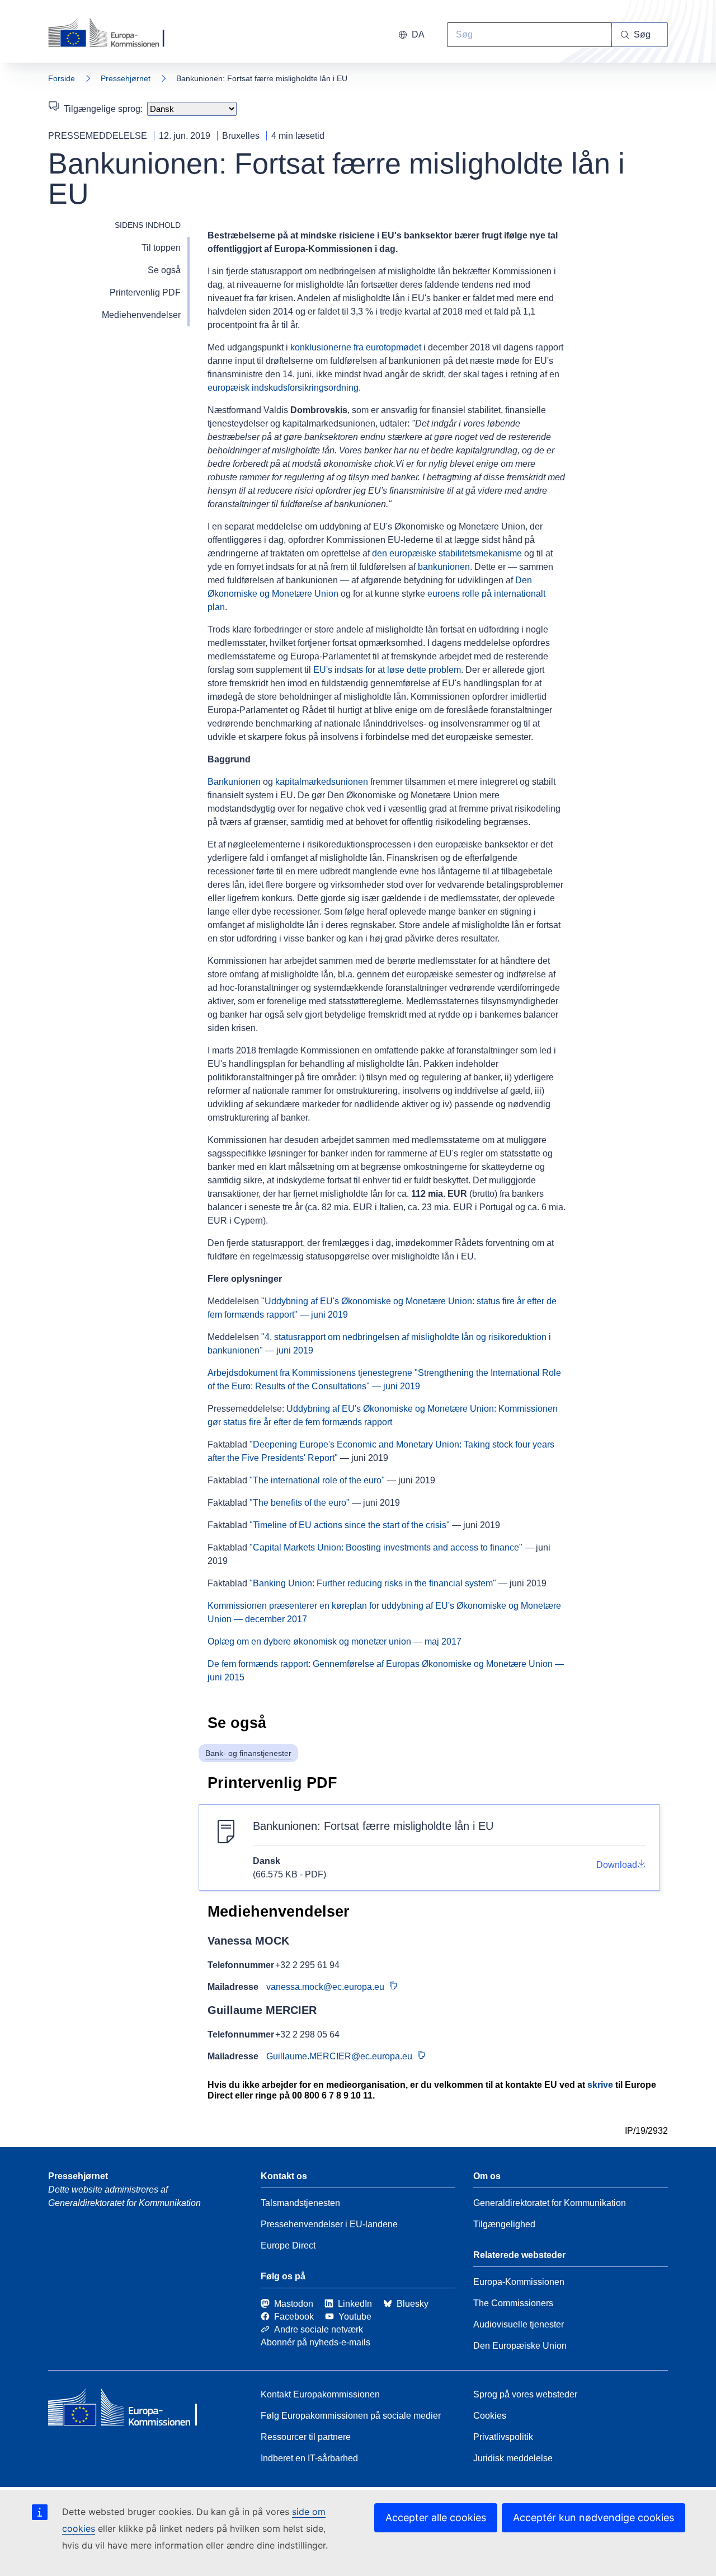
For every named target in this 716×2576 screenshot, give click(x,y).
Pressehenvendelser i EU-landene (329, 2224)
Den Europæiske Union (520, 2346)
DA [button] (418, 34)
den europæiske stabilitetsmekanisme (447, 553)
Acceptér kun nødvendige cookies (593, 2518)
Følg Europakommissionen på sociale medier (351, 2416)
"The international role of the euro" (317, 1480)
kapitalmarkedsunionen (322, 782)
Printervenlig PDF (145, 292)
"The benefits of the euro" (300, 1503)
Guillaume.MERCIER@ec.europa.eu (339, 2056)
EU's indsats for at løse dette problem (387, 670)
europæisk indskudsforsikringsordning (283, 388)
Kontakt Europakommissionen (320, 2394)
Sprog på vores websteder (525, 2394)
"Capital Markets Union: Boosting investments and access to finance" (386, 1547)
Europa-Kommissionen (519, 2282)
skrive (600, 2085)
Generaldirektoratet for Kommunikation (550, 2203)
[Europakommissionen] (111, 34)
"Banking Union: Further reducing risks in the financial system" (373, 1583)
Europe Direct (288, 2245)
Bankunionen (234, 782)
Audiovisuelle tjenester (519, 2324)
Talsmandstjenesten (300, 2203)
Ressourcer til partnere (306, 2437)
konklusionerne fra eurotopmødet (356, 347)
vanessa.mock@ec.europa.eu (325, 1987)
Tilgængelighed (504, 2224)
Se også (164, 270)
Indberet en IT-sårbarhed (309, 2458)
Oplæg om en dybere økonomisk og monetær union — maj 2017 (335, 1641)
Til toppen (161, 248)
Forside (62, 78)
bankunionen (444, 567)
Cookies (490, 2416)
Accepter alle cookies (436, 2518)
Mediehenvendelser (141, 315)
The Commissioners (513, 2303)
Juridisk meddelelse (513, 2458)
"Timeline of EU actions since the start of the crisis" (350, 1525)
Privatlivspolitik (503, 2437)
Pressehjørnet (126, 78)
